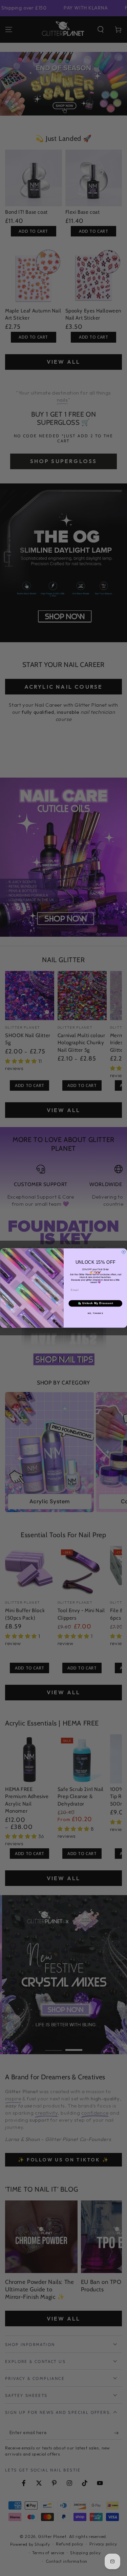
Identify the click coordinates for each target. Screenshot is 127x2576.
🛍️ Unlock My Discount (95, 1303)
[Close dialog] (124, 1252)
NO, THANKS (95, 1313)
